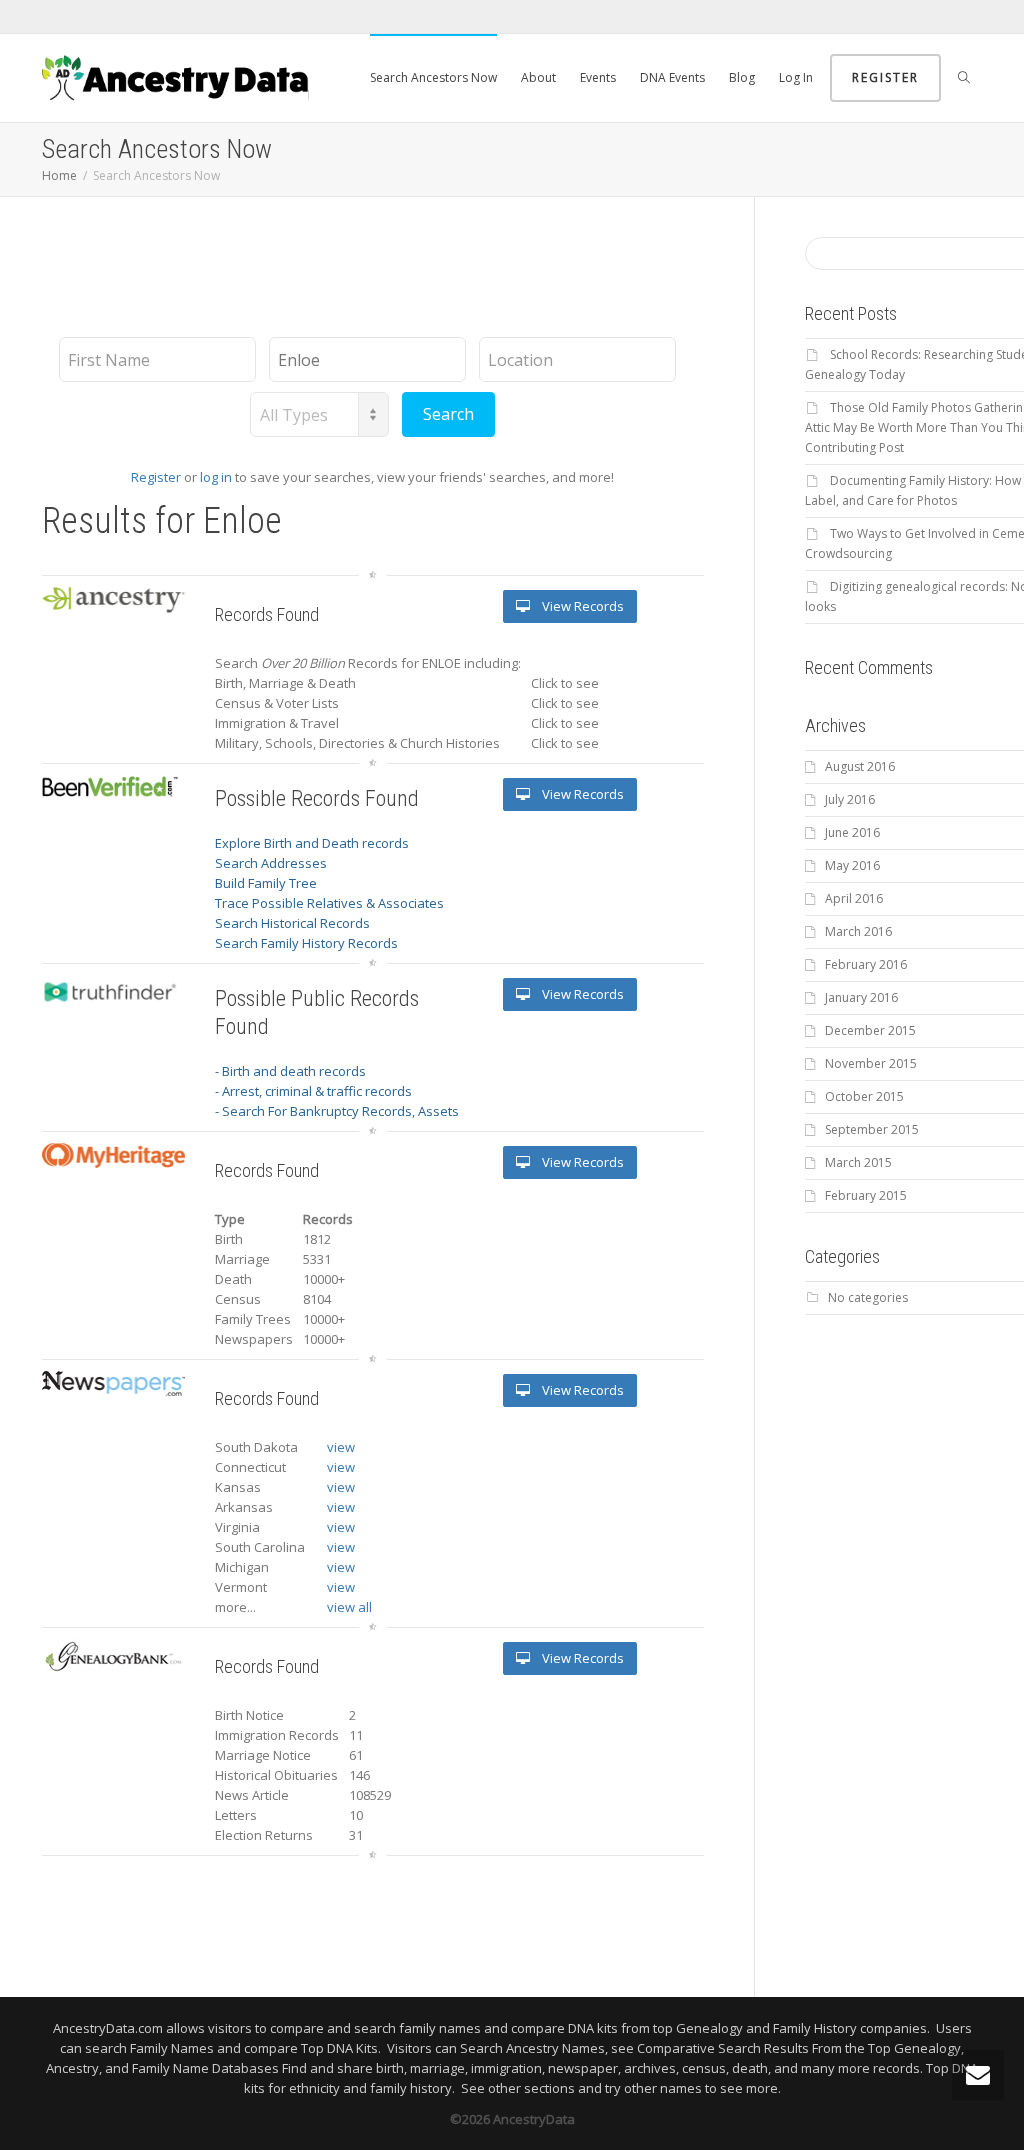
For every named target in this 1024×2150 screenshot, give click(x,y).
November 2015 (871, 1063)
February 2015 (866, 1195)
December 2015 (870, 1030)
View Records (581, 606)
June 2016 (852, 832)
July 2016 (850, 799)
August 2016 (860, 766)
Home (59, 175)
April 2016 (854, 898)
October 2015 (864, 1096)
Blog (742, 77)
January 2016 (861, 997)
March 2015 (858, 1162)
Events (598, 77)
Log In (796, 77)
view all (349, 1607)
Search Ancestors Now (433, 77)
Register (885, 77)
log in (216, 477)
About (538, 77)
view (341, 1447)
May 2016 (852, 865)
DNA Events (672, 77)
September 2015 (872, 1129)
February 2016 (866, 964)
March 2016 (858, 931)
